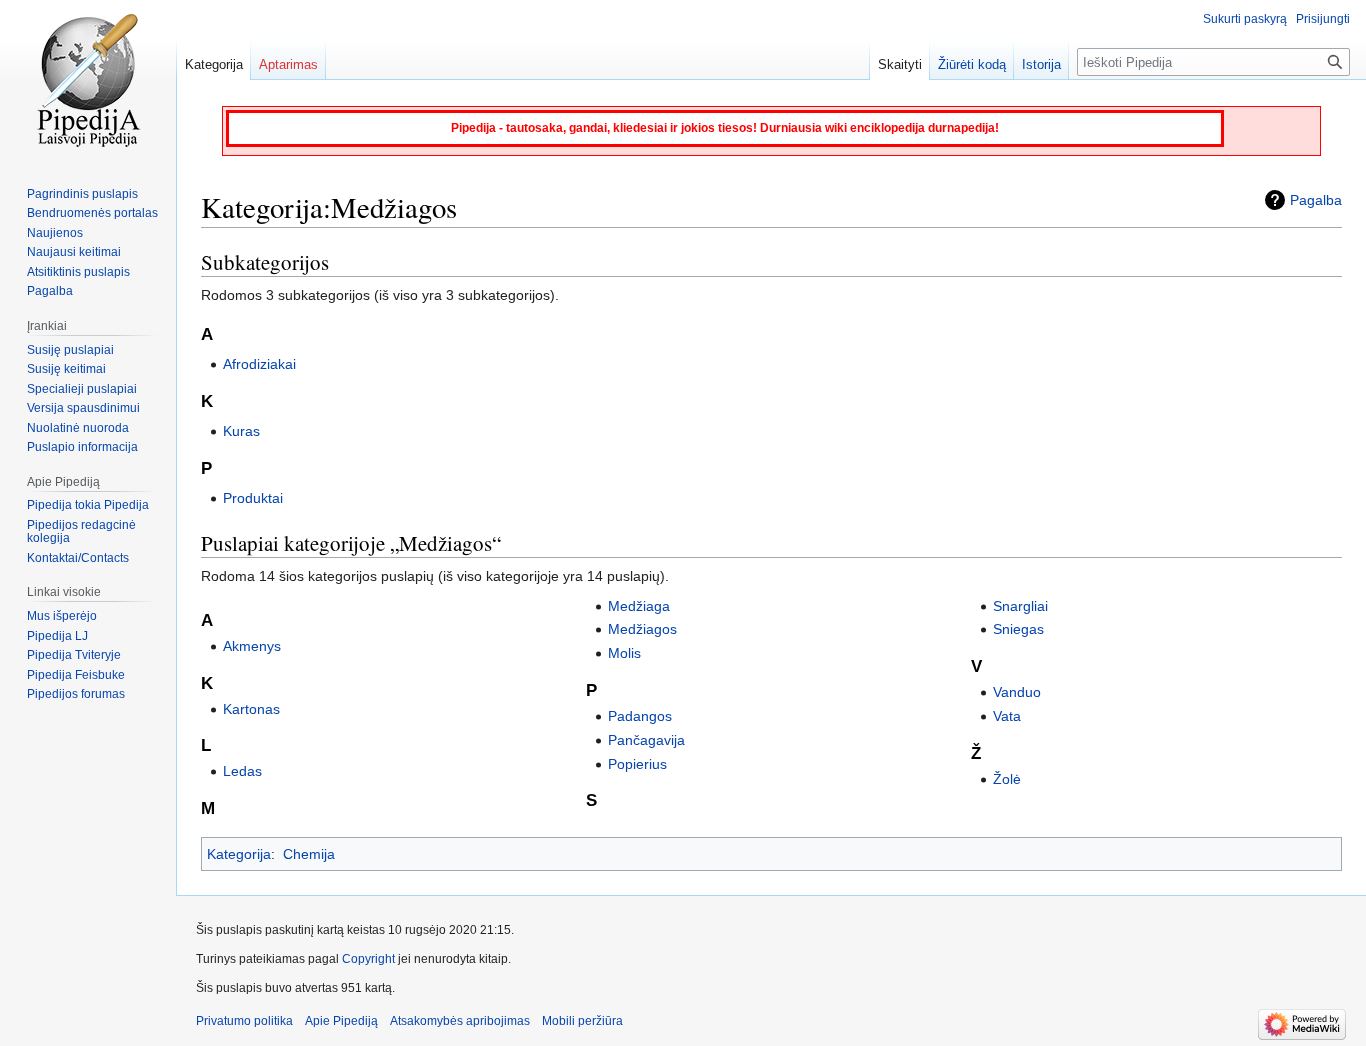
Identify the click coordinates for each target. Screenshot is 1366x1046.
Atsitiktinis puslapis (78, 272)
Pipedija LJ (57, 636)
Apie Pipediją (341, 1021)
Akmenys (252, 646)
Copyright (368, 959)
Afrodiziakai (259, 364)
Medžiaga (639, 606)
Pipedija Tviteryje (74, 655)
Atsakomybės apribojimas (460, 1021)
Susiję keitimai (66, 369)
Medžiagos (642, 629)
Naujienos (55, 233)
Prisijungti (1323, 19)
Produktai (253, 498)
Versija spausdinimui (83, 408)
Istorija (1041, 64)
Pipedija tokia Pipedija (88, 505)
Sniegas (1018, 629)
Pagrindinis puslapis (82, 194)
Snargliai (1020, 606)
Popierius (637, 764)
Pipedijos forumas (76, 694)
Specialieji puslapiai (82, 389)
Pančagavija (646, 740)
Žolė (1007, 779)
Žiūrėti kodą (972, 64)
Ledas (242, 771)
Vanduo (1017, 692)
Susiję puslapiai (70, 350)
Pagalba (1316, 200)
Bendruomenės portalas (92, 213)
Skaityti (900, 64)
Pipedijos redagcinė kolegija (81, 532)
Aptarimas (288, 64)
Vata (1007, 716)
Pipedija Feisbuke (76, 675)
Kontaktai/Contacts (78, 558)
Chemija (309, 854)
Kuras (241, 431)
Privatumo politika (244, 1021)
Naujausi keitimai (74, 252)
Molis (624, 653)
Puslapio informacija (82, 447)
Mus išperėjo (62, 616)
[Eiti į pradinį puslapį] (88, 80)
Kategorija (239, 854)
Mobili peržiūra (582, 1021)
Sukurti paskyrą (1245, 19)
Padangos (640, 716)
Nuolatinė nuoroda (78, 428)
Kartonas (251, 709)
